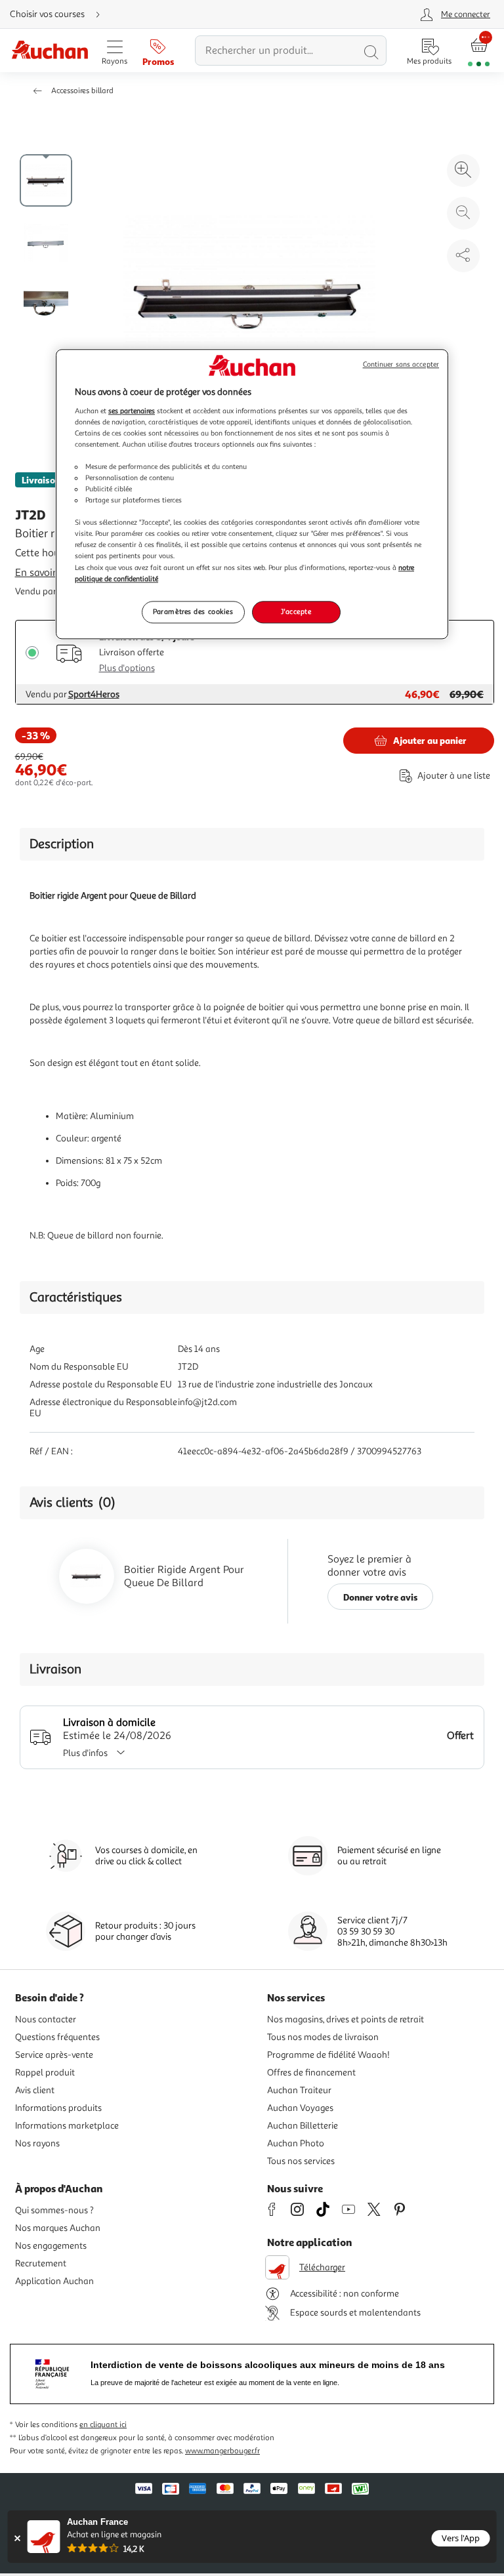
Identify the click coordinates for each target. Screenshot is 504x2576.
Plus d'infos (85, 1753)
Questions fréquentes (57, 2037)
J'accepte (296, 611)
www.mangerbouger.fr (222, 2451)
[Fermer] (17, 2538)
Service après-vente (54, 2055)
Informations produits (58, 2108)
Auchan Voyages (300, 2108)
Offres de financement (311, 2073)
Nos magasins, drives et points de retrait (346, 2019)
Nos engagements (51, 2246)
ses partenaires (132, 411)
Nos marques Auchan (58, 2228)
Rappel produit (45, 2073)
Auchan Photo (296, 2143)
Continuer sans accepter (401, 364)
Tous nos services (301, 2161)
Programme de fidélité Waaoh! (328, 2055)
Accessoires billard (82, 91)
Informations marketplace (67, 2126)
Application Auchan (54, 2281)
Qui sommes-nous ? (54, 2210)
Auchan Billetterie (303, 2126)
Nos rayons (37, 2143)
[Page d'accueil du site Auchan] (50, 51)
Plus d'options (127, 668)
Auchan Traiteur (299, 2090)
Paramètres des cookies (193, 611)
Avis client (35, 2090)
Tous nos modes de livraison (323, 2037)
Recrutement (41, 2263)
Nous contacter (46, 2019)
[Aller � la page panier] (479, 51)
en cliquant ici (103, 2425)
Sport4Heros (94, 694)
